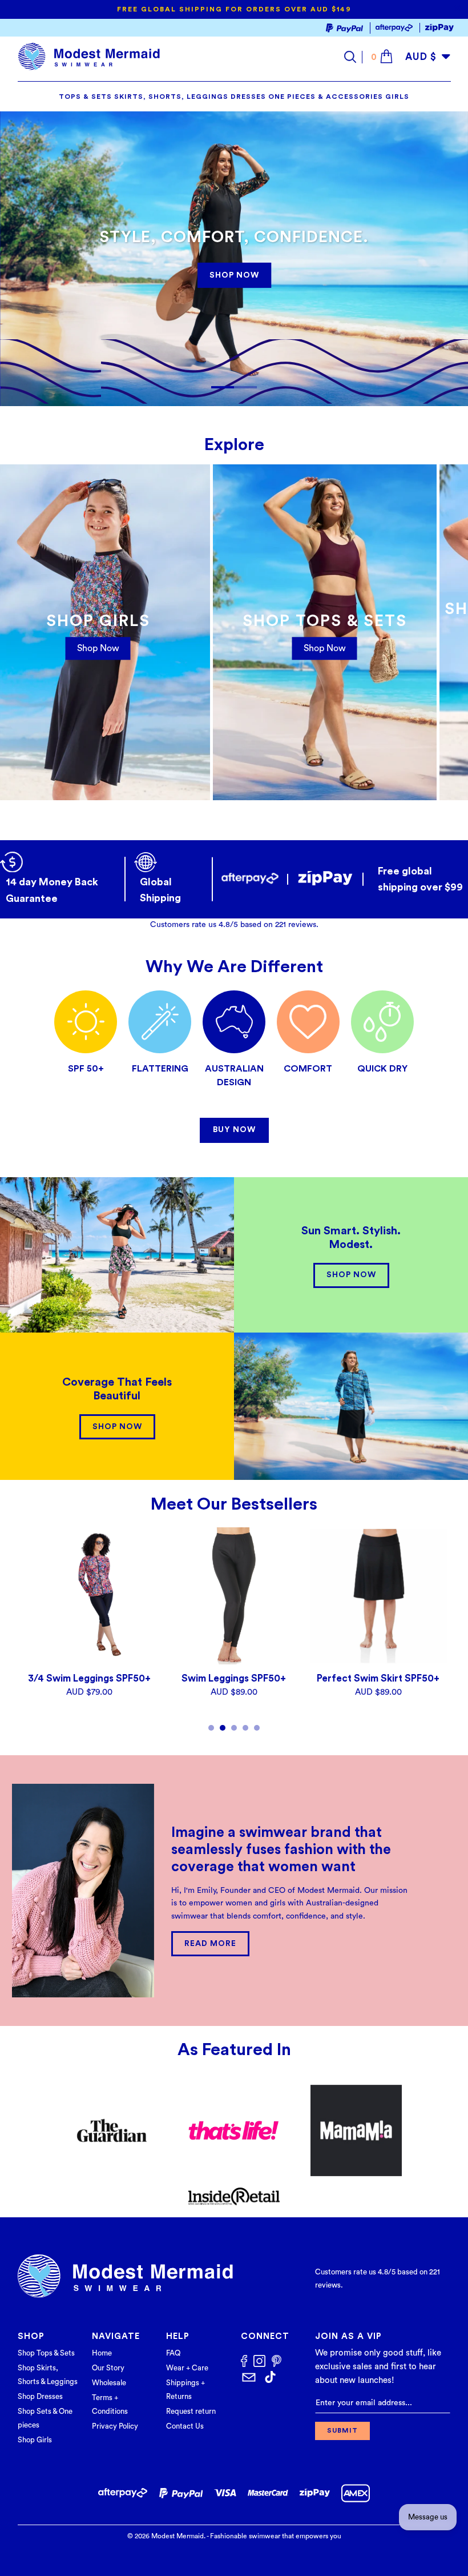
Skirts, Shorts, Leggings (171, 97)
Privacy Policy (115, 2426)
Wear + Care (187, 2368)
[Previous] (29, 1630)
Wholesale (109, 2383)
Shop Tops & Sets (46, 2353)
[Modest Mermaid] (89, 57)
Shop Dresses (40, 2396)
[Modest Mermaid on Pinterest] (277, 2363)
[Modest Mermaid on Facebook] (244, 2362)
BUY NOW (234, 1130)
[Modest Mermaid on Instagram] (259, 2362)
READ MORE (210, 1944)
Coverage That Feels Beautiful (117, 1389)
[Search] (353, 57)
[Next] (440, 1630)
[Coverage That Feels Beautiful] (351, 1406)
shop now (98, 648)
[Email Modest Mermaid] (249, 2378)
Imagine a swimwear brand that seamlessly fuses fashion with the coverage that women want (281, 1850)
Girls (397, 97)
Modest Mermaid (177, 2536)
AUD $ (421, 57)
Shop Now (325, 648)
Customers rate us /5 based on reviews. (234, 925)
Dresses (248, 97)
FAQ (173, 2353)
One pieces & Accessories (326, 97)
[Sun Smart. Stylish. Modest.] (117, 1255)
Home (102, 2353)
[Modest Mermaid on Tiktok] (270, 2378)
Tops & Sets (85, 97)
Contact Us (185, 2426)
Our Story (108, 2368)
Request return (191, 2411)
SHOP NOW (234, 275)
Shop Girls (35, 2440)
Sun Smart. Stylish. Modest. (351, 1238)
